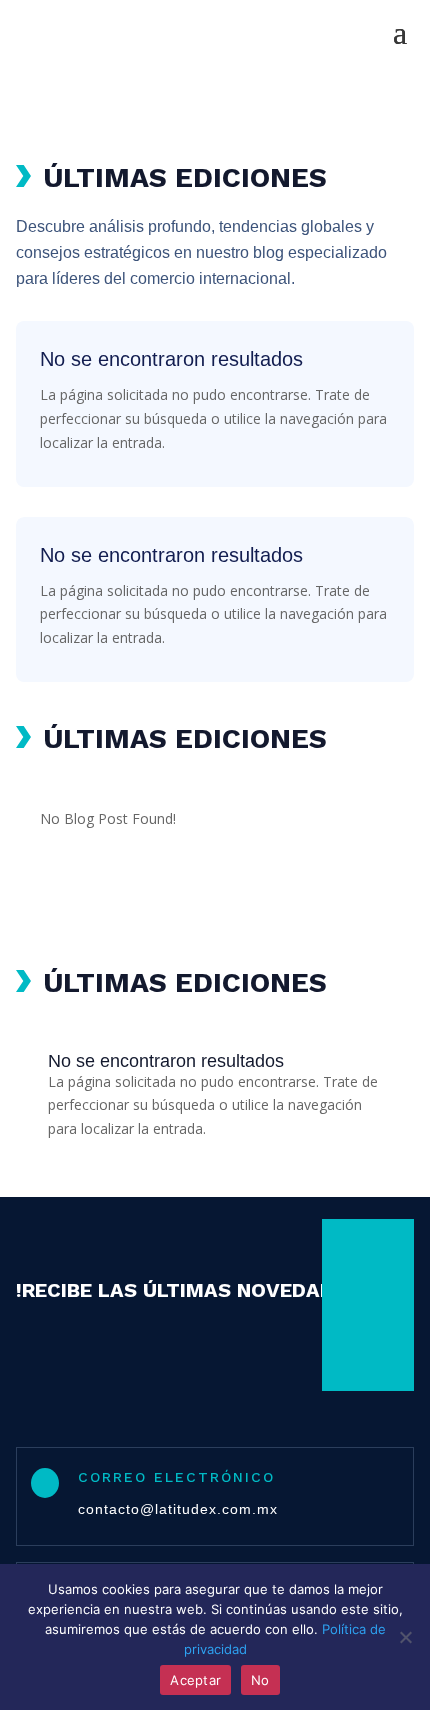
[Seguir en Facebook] (354, 1261)
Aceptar (195, 1680)
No (260, 1680)
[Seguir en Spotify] (354, 1349)
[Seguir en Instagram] (354, 1305)
